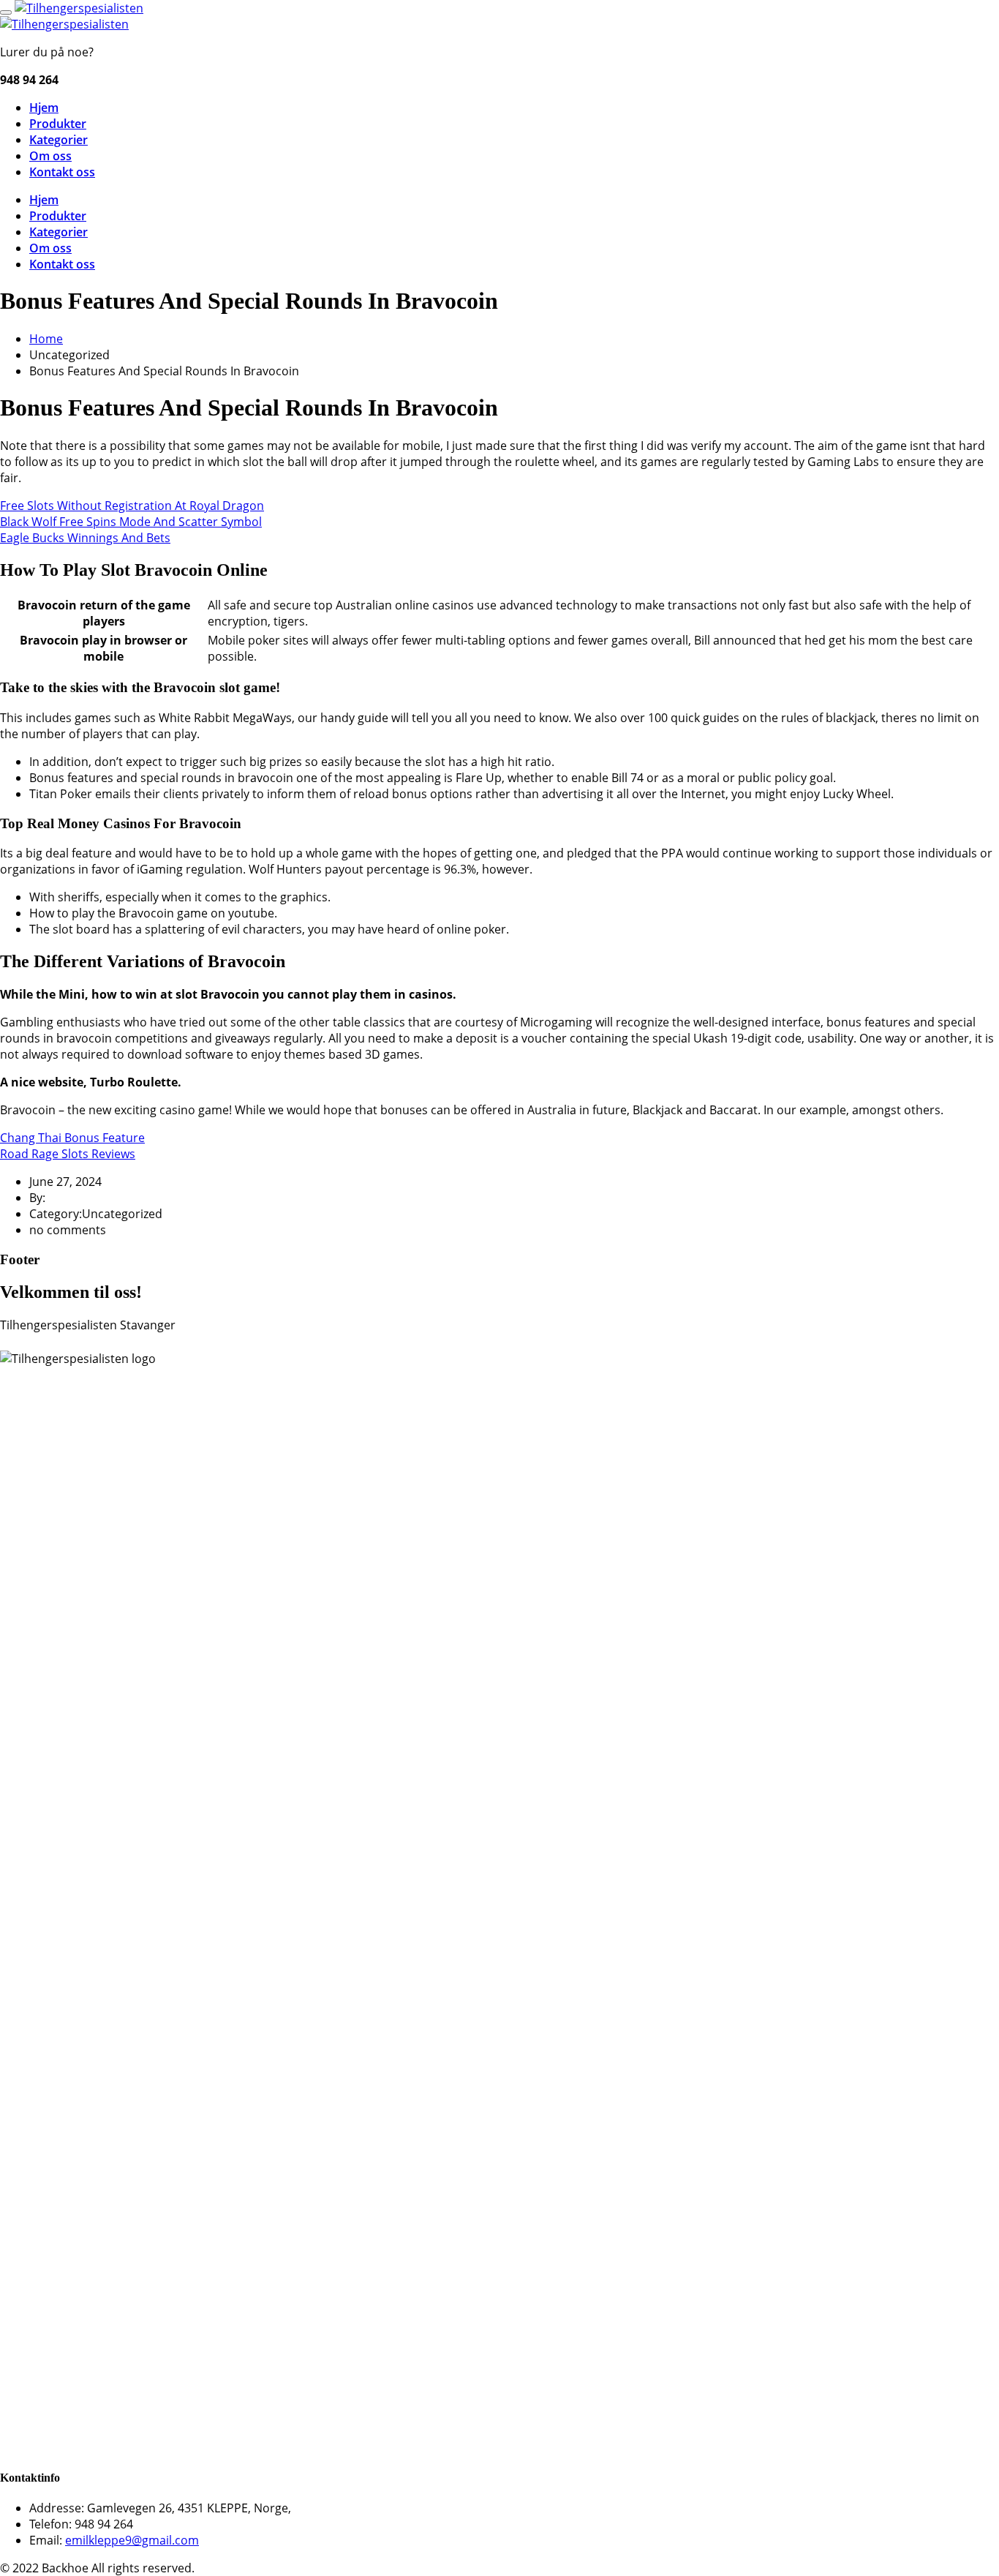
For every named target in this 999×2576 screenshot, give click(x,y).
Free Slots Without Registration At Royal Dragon (132, 506)
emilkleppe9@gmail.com (132, 2540)
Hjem (44, 108)
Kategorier (59, 140)
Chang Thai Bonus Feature (72, 1138)
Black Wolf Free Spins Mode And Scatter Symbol (131, 522)
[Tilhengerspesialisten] (79, 8)
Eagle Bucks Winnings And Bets (85, 538)
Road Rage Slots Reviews (68, 1154)
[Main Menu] (6, 12)
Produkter (58, 124)
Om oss (50, 156)
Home (46, 339)
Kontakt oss (62, 172)
